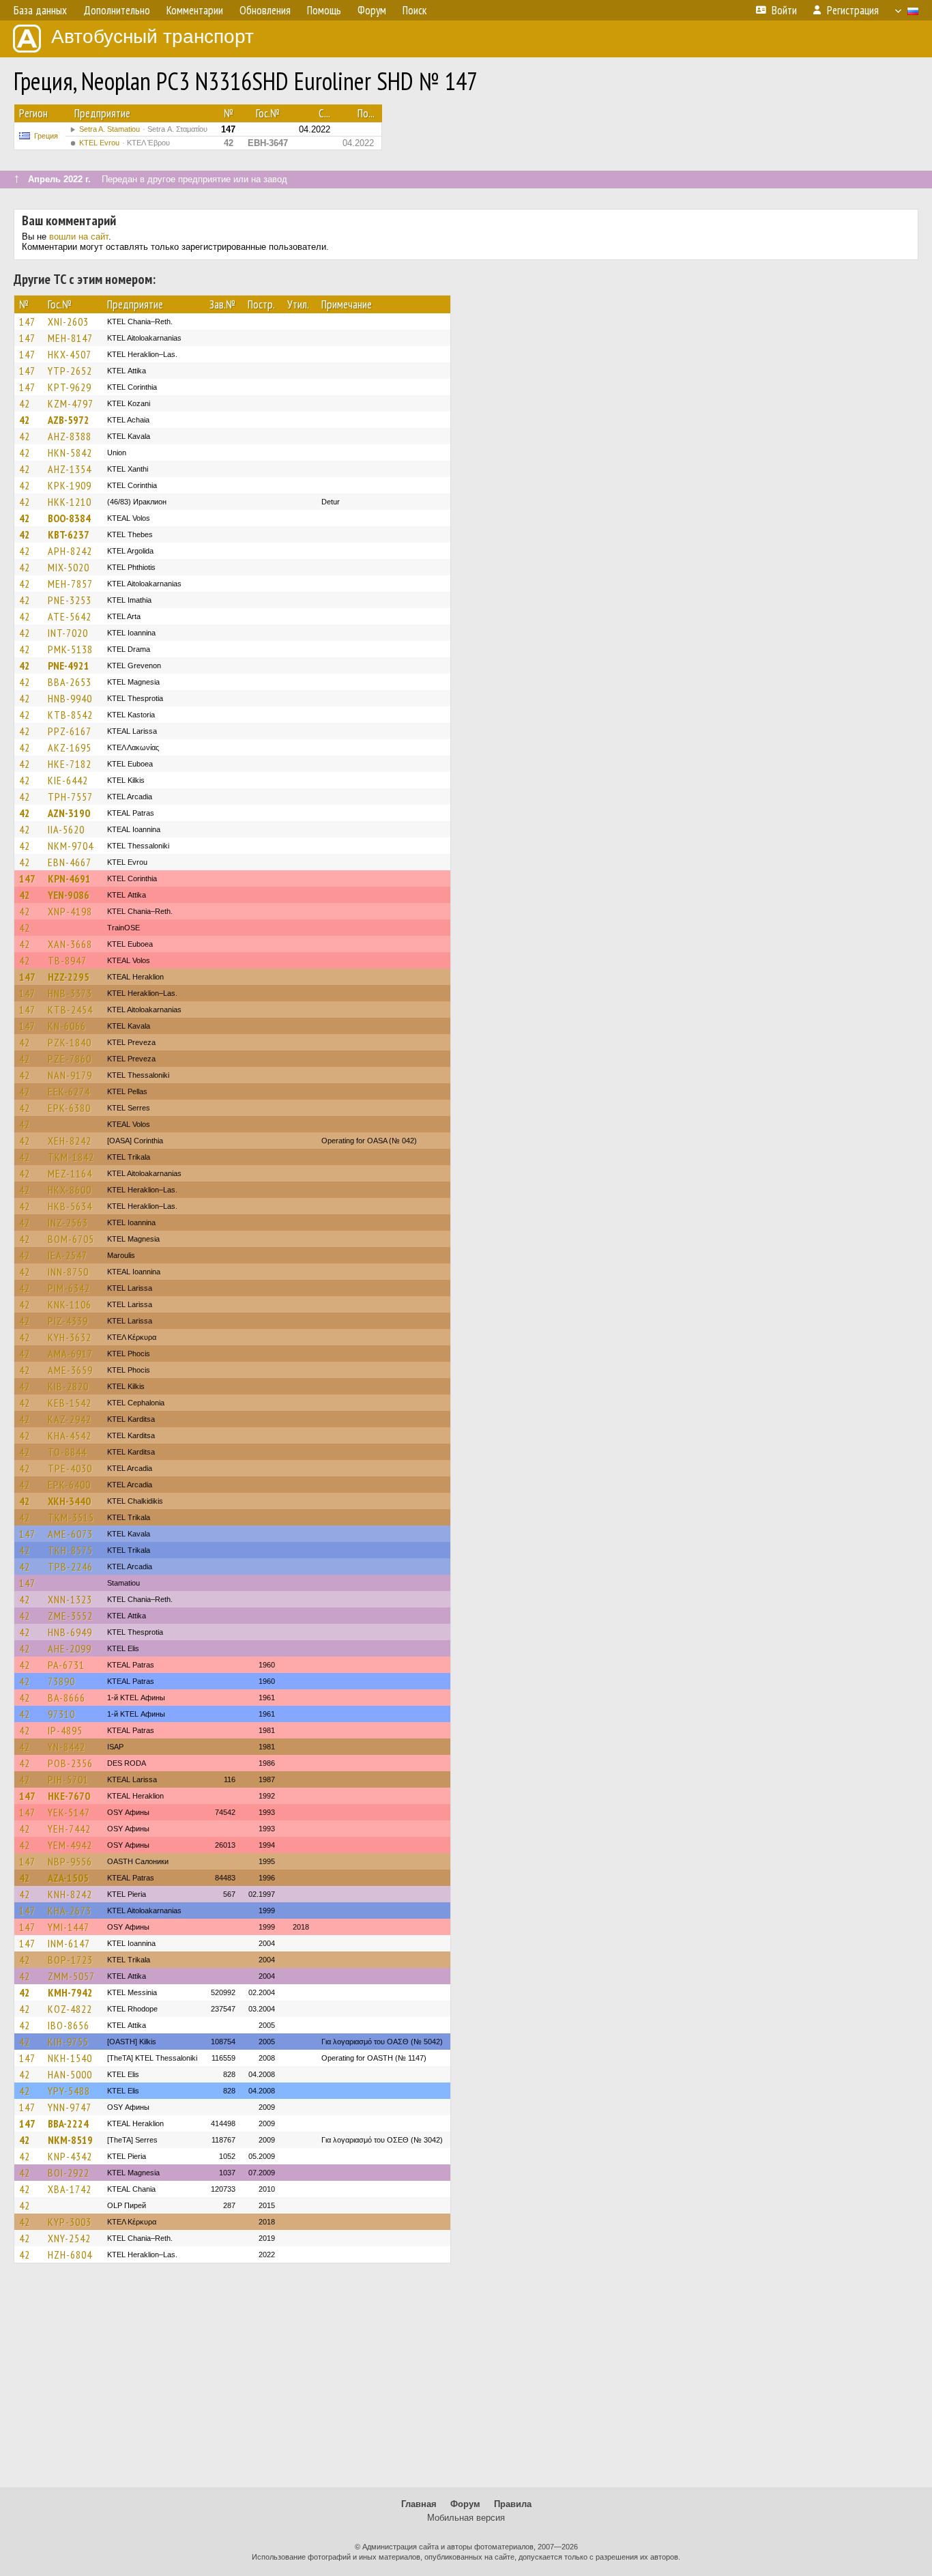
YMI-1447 (69, 1927)
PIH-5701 (68, 1779)
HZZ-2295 (69, 977)
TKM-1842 (71, 1157)
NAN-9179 (70, 1075)
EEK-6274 (69, 1091)
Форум (465, 2504)
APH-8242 (70, 551)
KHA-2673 (70, 1910)
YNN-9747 (70, 2107)
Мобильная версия (466, 2518)
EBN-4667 (70, 862)
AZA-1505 (68, 1878)
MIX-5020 (69, 567)
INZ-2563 (68, 1222)
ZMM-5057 (71, 1976)
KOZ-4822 (70, 2009)
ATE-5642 (70, 616)
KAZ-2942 (70, 1419)
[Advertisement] (466, 2381)
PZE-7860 (70, 1059)
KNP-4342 (70, 2156)
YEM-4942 (70, 1845)
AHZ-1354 (70, 469)
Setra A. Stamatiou (143, 129)
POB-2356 (70, 1763)
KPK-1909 (70, 485)
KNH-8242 (70, 1894)
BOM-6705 (71, 1239)
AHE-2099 (70, 1648)
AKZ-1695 (70, 747)
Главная (419, 2504)
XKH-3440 (69, 1501)
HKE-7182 (70, 764)
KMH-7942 (70, 1992)
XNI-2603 (68, 321)
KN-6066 (67, 1026)
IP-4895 (65, 1730)
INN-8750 (68, 1272)
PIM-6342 (69, 1288)
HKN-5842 (70, 453)
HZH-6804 (70, 2255)
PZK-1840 (70, 1042)
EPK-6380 (69, 1108)
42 (25, 403)
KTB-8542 (70, 715)
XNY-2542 (69, 2238)
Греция (46, 136)
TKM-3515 (71, 1517)
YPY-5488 (69, 2091)
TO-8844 (67, 1452)
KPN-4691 (69, 878)
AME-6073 (70, 1534)
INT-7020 (68, 633)
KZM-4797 (71, 403)
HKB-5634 (70, 1206)
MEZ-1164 (70, 1173)
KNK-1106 (70, 1304)
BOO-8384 (69, 518)
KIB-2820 (68, 1386)
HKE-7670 (69, 1796)
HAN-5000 (70, 2074)
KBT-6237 (69, 534)
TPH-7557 (70, 797)
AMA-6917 (70, 1354)
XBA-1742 (70, 2189)
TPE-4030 (70, 1468)
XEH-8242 (70, 1141)
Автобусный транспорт (152, 37)
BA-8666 (67, 1698)
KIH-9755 (68, 2042)
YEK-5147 (69, 1812)
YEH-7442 (69, 1829)
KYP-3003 (70, 2222)
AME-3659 (70, 1370)
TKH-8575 (70, 1550)
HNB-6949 (70, 1632)
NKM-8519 (70, 2140)
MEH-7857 (70, 584)
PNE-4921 (69, 666)
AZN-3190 (69, 813)
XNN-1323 (70, 1599)
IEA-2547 (68, 1255)
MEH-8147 (70, 338)
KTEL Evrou (125, 143)
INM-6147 (69, 1943)
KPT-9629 (70, 387)
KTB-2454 (70, 1010)
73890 (61, 1681)
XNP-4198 (70, 911)
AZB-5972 (69, 420)
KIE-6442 (68, 780)
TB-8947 (67, 960)
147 (27, 321)
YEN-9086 (69, 895)
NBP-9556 (70, 1861)
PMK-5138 (70, 649)
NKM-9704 (71, 846)
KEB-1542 (70, 1403)
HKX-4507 (70, 354)
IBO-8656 (69, 2025)
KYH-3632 (70, 1337)
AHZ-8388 (70, 436)
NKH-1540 (70, 2058)
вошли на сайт (79, 237)
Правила (513, 2504)
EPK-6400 (69, 1485)
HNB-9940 (70, 698)
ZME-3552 (70, 1616)
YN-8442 (67, 1747)
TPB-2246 (70, 1566)
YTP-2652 (70, 371)
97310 (61, 1714)
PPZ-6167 (70, 731)
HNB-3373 (70, 993)
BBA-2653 (70, 682)
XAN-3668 (70, 944)
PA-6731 (66, 1665)
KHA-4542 (70, 1435)
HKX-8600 (70, 1190)
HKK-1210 (70, 502)
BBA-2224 (68, 2123)
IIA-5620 (66, 829)
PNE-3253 (70, 600)
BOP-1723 (70, 1960)
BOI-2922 (69, 2173)
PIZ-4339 (68, 1321)
